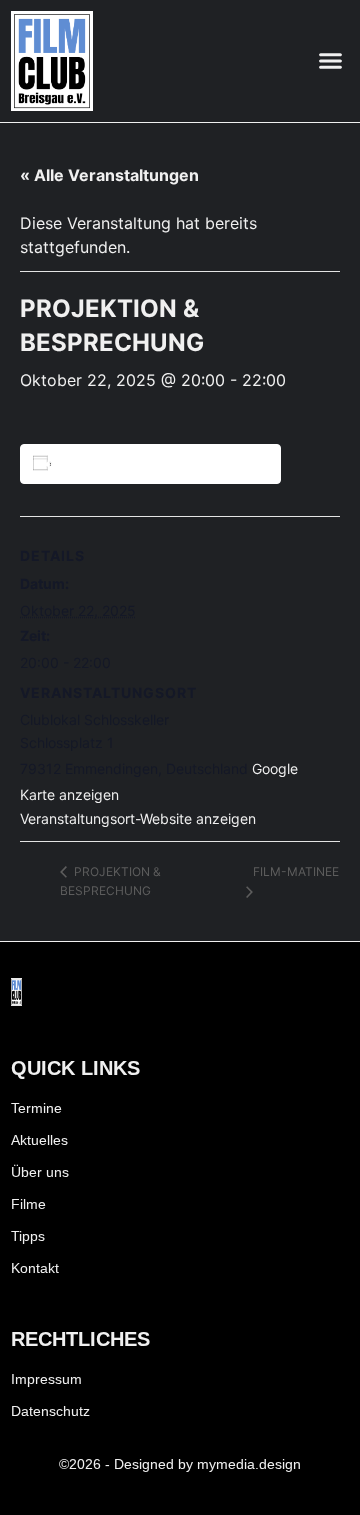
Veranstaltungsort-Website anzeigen (138, 818)
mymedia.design (249, 1464)
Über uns (40, 1172)
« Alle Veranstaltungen (109, 175)
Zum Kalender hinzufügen (154, 463)
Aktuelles (39, 1140)
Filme (28, 1204)
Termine (36, 1108)
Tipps (28, 1236)
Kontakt (35, 1268)
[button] (331, 61)
